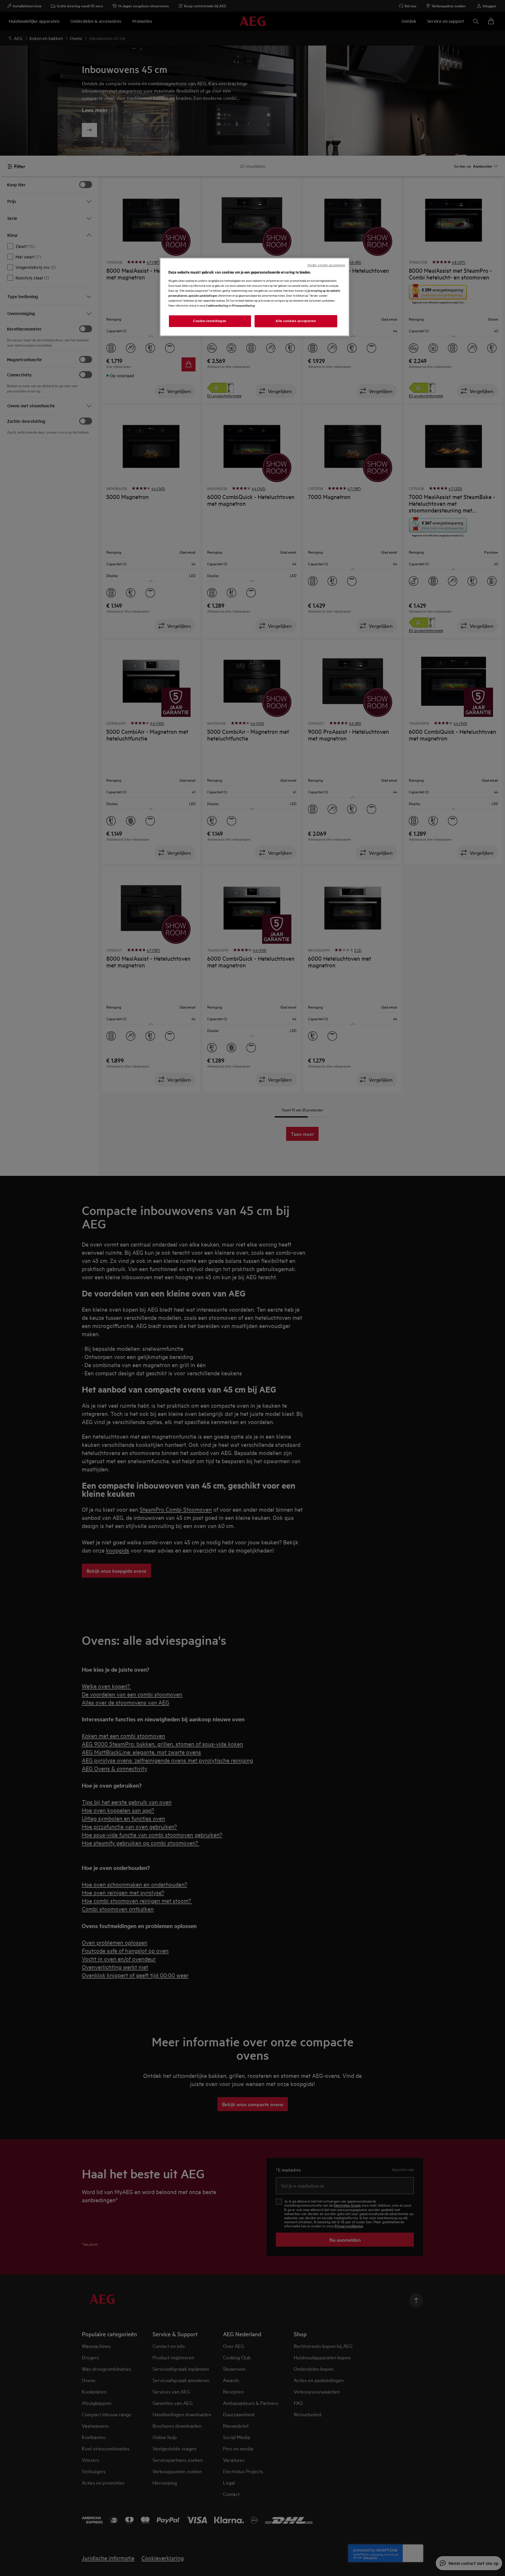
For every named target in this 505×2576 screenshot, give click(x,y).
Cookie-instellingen (210, 321)
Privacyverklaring (243, 305)
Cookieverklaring (217, 305)
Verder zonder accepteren (326, 265)
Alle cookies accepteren (296, 321)
